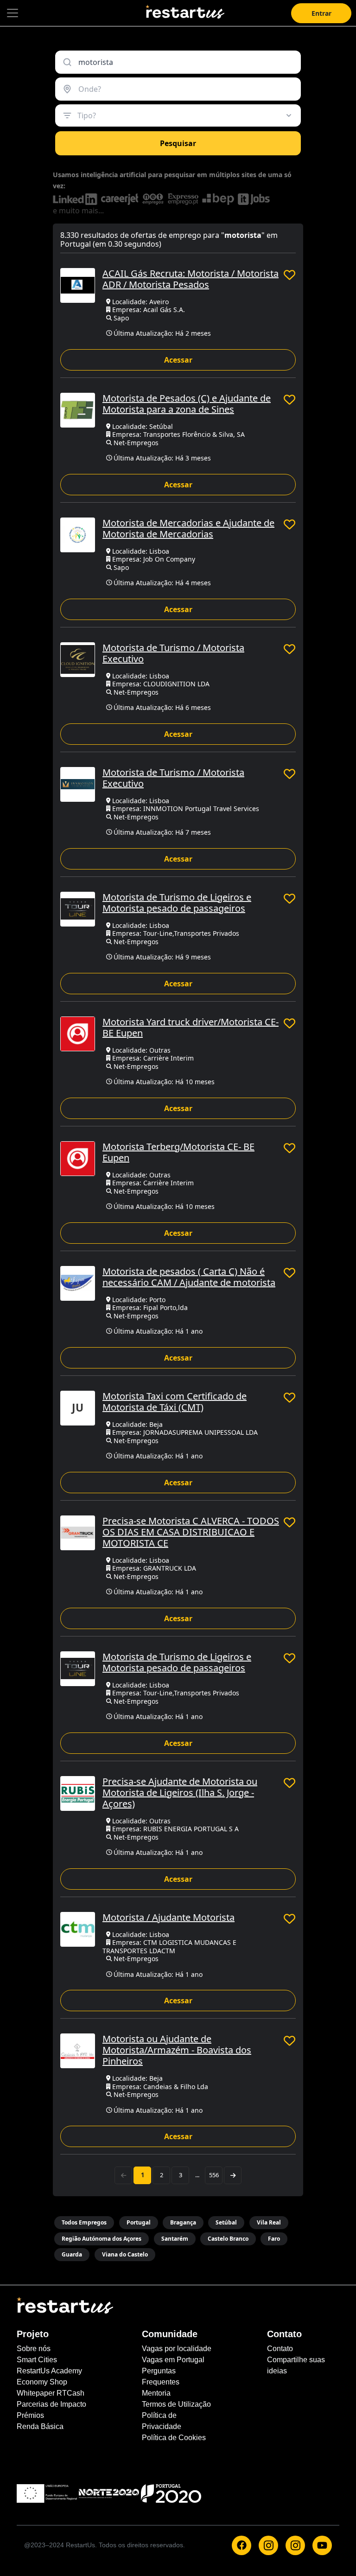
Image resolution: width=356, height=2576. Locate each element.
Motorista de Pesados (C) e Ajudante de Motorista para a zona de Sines (187, 404)
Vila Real (269, 2222)
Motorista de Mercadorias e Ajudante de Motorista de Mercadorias (188, 528)
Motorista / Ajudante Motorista (168, 1917)
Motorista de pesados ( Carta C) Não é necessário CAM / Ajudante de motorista (189, 1277)
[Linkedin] (295, 2545)
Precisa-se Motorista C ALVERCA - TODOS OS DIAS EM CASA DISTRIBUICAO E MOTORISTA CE (191, 1532)
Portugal (139, 2222)
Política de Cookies (174, 2438)
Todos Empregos (84, 2222)
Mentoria (156, 2393)
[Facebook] (242, 2545)
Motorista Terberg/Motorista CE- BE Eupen (178, 1152)
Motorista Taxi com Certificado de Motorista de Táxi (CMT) (175, 1402)
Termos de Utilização (176, 2404)
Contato (280, 2349)
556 (214, 2175)
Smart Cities (37, 2360)
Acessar (178, 360)
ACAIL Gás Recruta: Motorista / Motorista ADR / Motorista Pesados (191, 279)
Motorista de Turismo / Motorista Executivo (173, 653)
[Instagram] (268, 2545)
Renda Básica (40, 2426)
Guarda (72, 2254)
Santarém (175, 2239)
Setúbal (226, 2222)
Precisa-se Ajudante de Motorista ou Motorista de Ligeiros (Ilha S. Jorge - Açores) (180, 1793)
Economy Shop (42, 2382)
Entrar (321, 13)
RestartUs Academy (49, 2371)
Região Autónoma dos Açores (102, 2239)
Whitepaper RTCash (51, 2393)
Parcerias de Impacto (51, 2404)
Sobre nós (34, 2349)
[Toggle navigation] (13, 13)
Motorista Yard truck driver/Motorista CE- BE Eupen (191, 1027)
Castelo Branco (228, 2239)
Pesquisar (178, 143)
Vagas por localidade (177, 2349)
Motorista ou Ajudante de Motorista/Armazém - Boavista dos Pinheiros (177, 2050)
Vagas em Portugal (173, 2360)
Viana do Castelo (125, 2254)
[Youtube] (322, 2545)
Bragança (183, 2222)
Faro (274, 2239)
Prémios (30, 2415)
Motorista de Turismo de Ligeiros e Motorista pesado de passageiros (177, 903)
